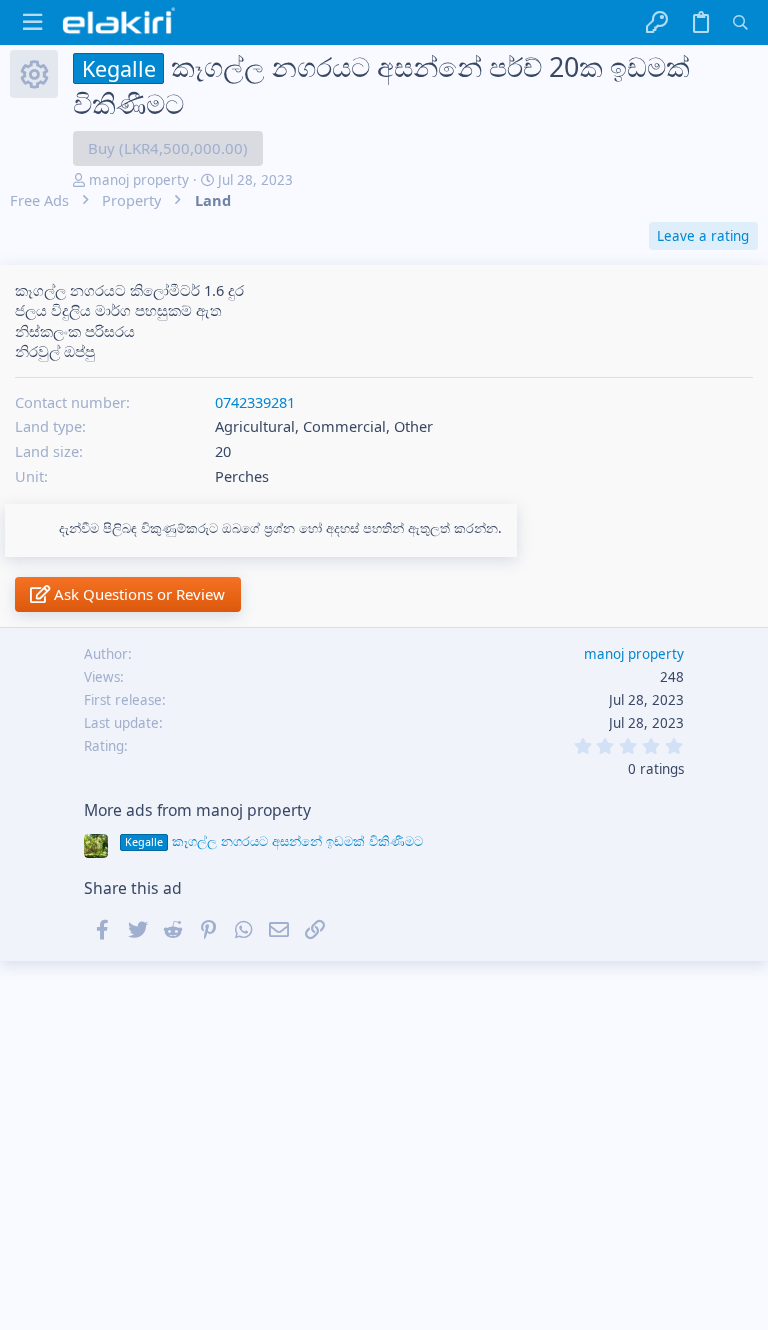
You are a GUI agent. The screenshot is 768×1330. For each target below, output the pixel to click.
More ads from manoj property (197, 810)
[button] (32, 22)
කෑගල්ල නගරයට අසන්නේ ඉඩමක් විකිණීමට (274, 841)
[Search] (740, 22)
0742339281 (255, 402)
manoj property (139, 180)
